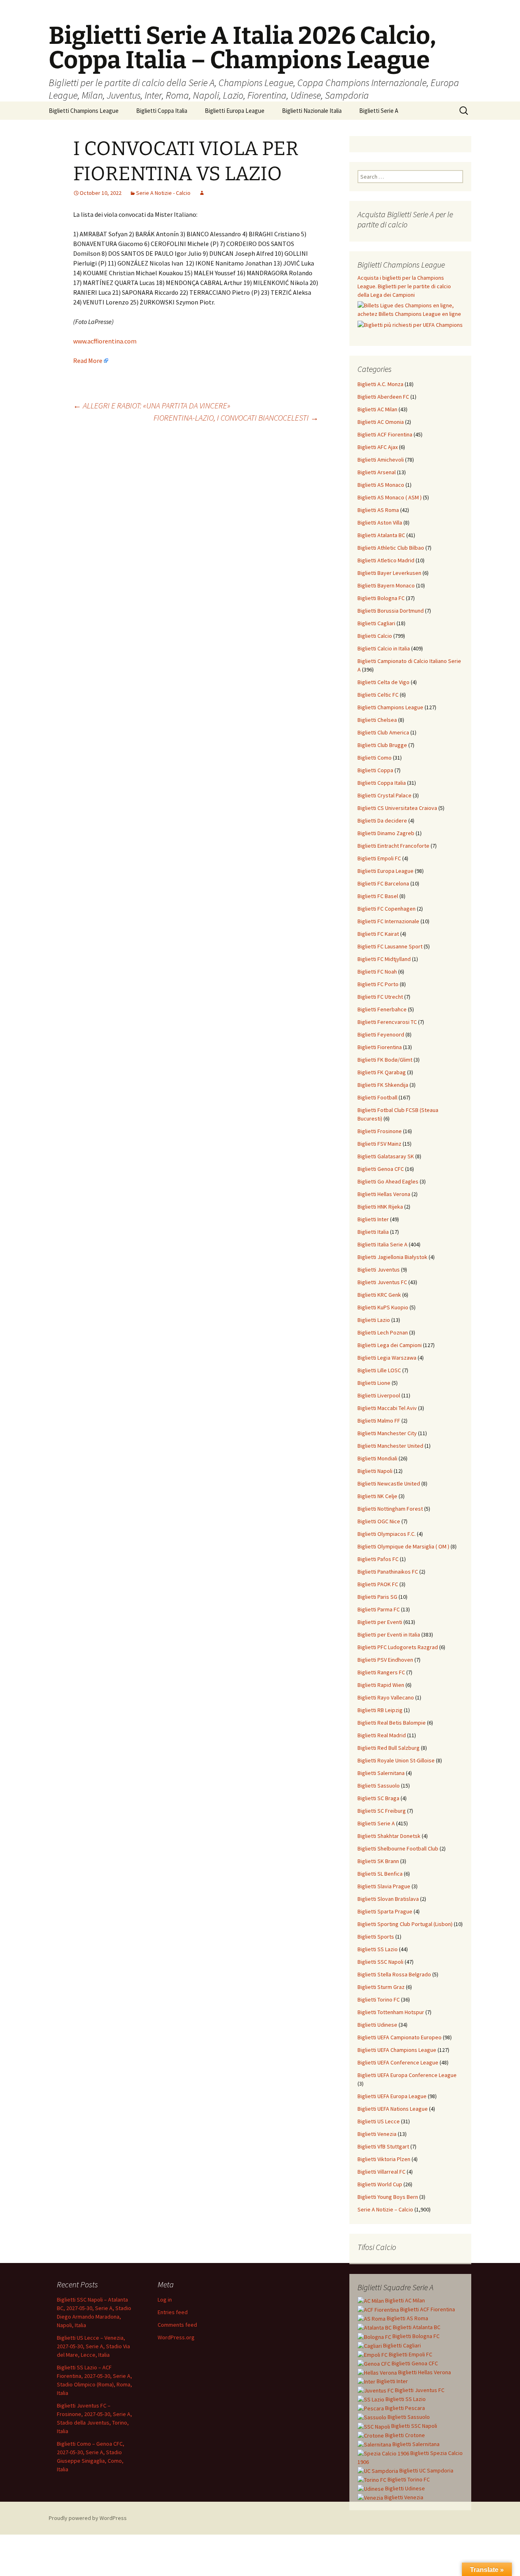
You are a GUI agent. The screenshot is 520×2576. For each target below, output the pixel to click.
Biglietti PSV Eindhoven (385, 1660)
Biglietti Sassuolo (379, 1786)
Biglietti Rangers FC (381, 1672)
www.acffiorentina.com (105, 341)
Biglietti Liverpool (379, 1395)
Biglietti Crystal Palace (385, 795)
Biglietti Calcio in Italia (384, 648)
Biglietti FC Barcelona (383, 883)
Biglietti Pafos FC (378, 1559)
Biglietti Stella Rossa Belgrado (394, 1974)
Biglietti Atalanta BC (381, 535)
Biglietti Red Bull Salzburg (389, 1748)
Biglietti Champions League (84, 111)
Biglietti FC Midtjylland (384, 959)
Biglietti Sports (376, 1937)
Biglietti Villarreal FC (381, 2172)
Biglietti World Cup (380, 2184)
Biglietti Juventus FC (382, 1282)
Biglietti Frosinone (380, 1131)
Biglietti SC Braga (378, 1798)
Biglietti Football (377, 1097)
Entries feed (173, 2312)
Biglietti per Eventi (380, 1622)
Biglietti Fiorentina (380, 1047)
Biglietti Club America (383, 732)
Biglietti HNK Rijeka (380, 1207)
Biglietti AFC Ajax (378, 447)
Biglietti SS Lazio (378, 1949)
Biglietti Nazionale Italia (312, 111)
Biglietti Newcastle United (389, 1483)
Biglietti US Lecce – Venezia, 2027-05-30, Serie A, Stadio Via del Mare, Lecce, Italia (93, 2346)
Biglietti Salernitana (381, 1773)
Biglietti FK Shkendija (383, 1085)
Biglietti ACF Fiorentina (385, 434)
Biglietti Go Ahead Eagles (388, 1181)
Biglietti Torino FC (379, 1999)
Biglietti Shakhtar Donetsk (389, 1836)
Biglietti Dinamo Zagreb (386, 833)
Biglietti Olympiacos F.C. (387, 1534)
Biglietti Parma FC (379, 1609)
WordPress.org (176, 2337)
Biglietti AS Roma (378, 510)
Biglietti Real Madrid (382, 1735)
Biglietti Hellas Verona (384, 1194)
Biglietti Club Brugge (382, 745)
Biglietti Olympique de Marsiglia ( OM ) (403, 1546)
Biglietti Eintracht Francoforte (393, 846)
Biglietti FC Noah (377, 972)
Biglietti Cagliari (376, 623)
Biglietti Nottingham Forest (390, 1509)
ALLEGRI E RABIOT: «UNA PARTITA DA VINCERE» (152, 405)
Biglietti (404, 2300)
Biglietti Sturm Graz (381, 1987)
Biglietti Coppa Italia (162, 111)
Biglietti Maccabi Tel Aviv (387, 1408)
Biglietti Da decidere (382, 821)
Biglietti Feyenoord (381, 1034)
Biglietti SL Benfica (380, 1874)
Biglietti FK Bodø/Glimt (385, 1060)
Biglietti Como (375, 758)
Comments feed (177, 2325)
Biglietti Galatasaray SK (386, 1156)
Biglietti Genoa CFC (381, 1169)
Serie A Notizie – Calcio (385, 2209)
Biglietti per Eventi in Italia (389, 1635)
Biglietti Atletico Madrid (386, 560)
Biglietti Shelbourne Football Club (398, 1848)
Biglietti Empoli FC (379, 858)
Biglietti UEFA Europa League (392, 2096)
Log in (165, 2300)
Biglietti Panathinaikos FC (388, 1572)
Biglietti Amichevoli (381, 460)
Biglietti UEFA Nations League (393, 2109)
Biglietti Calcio (375, 636)
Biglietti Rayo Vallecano (386, 1697)
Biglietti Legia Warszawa (387, 1358)
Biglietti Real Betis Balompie (392, 1723)
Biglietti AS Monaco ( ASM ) (390, 497)
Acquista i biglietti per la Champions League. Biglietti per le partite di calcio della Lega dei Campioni (404, 286)
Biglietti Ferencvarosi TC (387, 1022)
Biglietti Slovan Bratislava (388, 1899)
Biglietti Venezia (377, 2134)
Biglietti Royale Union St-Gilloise (396, 1760)
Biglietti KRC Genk (379, 1295)
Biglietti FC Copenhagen (387, 909)
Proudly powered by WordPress (88, 2518)
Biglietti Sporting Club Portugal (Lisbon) (405, 1924)
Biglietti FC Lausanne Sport (390, 946)
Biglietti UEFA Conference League (398, 2062)
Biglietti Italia (373, 1232)
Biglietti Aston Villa (380, 523)
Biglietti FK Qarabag (382, 1072)
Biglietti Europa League (235, 111)
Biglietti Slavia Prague (384, 1886)
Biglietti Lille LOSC (379, 1370)
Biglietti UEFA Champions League (397, 2050)
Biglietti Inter (373, 1219)
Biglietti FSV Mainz (379, 1144)
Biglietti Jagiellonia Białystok (392, 1257)
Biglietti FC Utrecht (380, 997)
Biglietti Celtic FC (378, 695)
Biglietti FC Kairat (378, 934)
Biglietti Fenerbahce (382, 1009)
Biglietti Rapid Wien (381, 1685)
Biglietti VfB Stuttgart (383, 2146)
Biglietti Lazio (374, 1320)
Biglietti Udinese (377, 2025)
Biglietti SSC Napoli (380, 1962)
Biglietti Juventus (379, 1270)
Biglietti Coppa (375, 770)
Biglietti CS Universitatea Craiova (397, 808)
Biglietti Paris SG (377, 1597)
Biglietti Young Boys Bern (388, 2197)
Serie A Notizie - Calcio (163, 193)
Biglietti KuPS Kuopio (383, 1307)
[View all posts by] (202, 193)
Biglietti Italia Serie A (382, 1244)
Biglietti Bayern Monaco (386, 585)
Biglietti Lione (374, 1383)
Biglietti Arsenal (377, 472)
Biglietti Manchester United (390, 1446)
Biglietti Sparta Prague (385, 1911)
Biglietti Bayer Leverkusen (389, 573)
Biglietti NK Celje (377, 1496)
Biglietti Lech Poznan (383, 1332)
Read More (88, 361)
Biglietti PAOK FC (378, 1584)
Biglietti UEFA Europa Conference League (407, 2075)
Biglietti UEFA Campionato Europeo (400, 2037)
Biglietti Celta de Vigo (383, 682)
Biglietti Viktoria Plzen (384, 2159)
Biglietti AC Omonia (381, 422)
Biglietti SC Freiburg (382, 1811)
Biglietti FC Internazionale (388, 921)
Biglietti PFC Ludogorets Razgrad (398, 1647)
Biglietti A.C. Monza (380, 384)
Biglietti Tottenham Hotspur (391, 2012)
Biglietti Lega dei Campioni (390, 1345)
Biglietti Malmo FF (379, 1421)
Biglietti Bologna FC (381, 598)
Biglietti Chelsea (377, 720)
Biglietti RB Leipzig (380, 1710)
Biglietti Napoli (375, 1471)
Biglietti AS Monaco (381, 485)
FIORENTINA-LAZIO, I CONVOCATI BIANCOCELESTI (236, 418)
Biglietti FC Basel (378, 896)
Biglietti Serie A (379, 111)
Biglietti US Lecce (379, 2121)
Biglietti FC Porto (378, 984)
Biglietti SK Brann (378, 1861)
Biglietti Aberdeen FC (383, 397)
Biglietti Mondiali (377, 1458)
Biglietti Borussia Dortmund (391, 611)
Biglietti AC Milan (377, 409)
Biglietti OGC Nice (379, 1521)
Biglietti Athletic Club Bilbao (391, 548)
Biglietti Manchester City (387, 1433)
